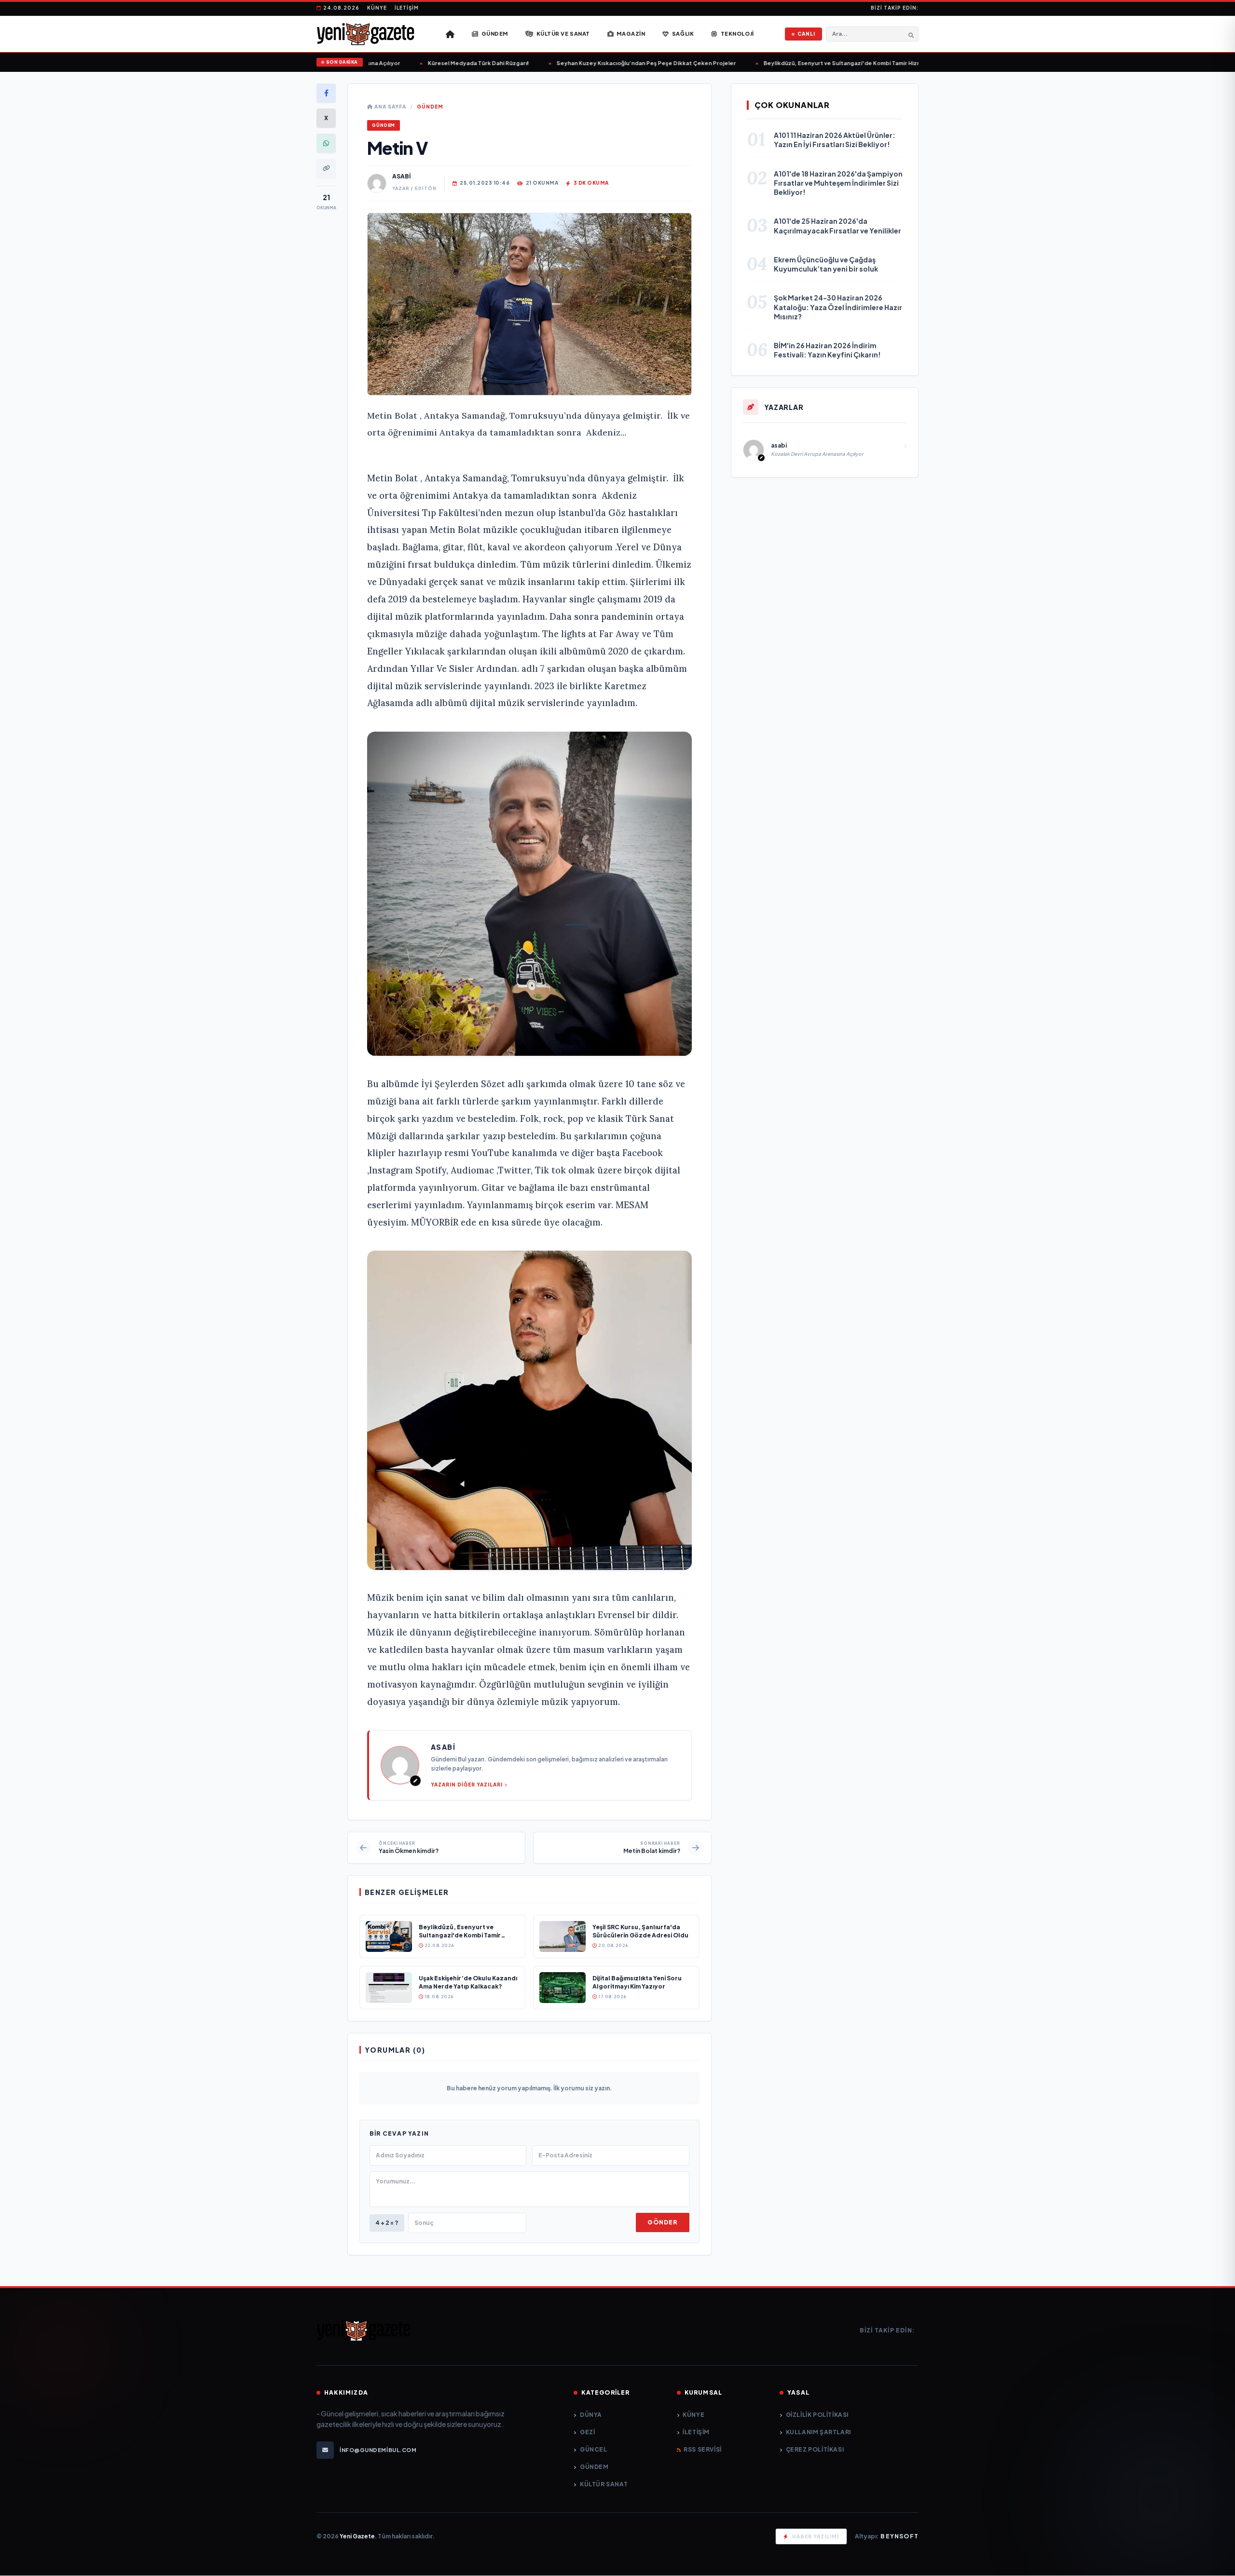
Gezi (587, 2432)
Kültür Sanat (604, 2484)
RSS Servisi (703, 2449)
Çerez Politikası (815, 2449)
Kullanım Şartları (818, 2432)
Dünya (591, 2415)
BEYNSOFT (899, 2536)
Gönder (662, 2222)
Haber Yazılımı (816, 2536)
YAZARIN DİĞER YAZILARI (467, 1785)
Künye (377, 8)
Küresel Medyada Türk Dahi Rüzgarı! (430, 63)
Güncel (593, 2449)
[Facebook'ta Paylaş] (326, 93)
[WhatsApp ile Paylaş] (326, 143)
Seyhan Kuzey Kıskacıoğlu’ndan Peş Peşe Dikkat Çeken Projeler (598, 63)
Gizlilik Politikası (817, 2415)
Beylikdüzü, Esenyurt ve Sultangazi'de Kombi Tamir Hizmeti (799, 63)
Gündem (430, 107)
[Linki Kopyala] (326, 168)
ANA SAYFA (390, 107)
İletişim (407, 8)
